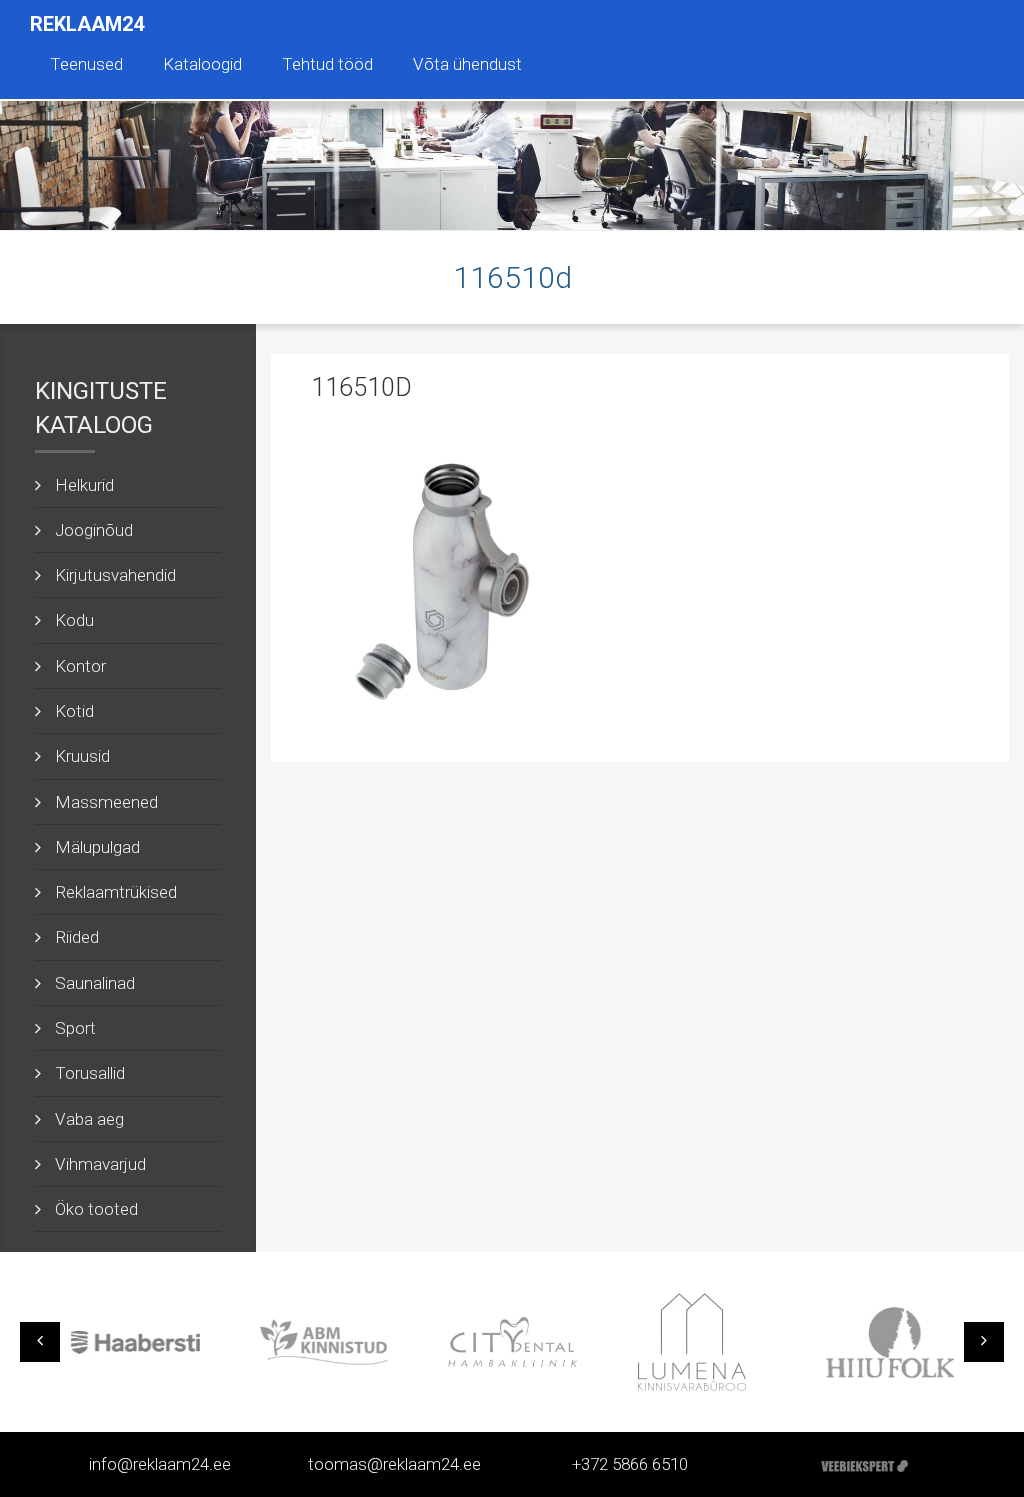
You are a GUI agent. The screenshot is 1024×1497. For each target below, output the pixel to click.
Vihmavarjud (100, 1164)
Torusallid (90, 1073)
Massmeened (106, 802)
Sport (75, 1028)
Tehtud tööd (327, 64)
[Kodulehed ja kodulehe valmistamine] (864, 1464)
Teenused (86, 64)
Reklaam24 (87, 24)
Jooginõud (94, 530)
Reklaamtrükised (116, 892)
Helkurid (84, 485)
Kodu (74, 620)
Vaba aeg (89, 1119)
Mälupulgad (97, 847)
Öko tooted (96, 1209)
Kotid (74, 711)
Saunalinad (95, 983)
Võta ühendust (467, 64)
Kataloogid (202, 64)
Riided (77, 937)
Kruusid (82, 756)
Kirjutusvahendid (115, 575)
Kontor (80, 666)
